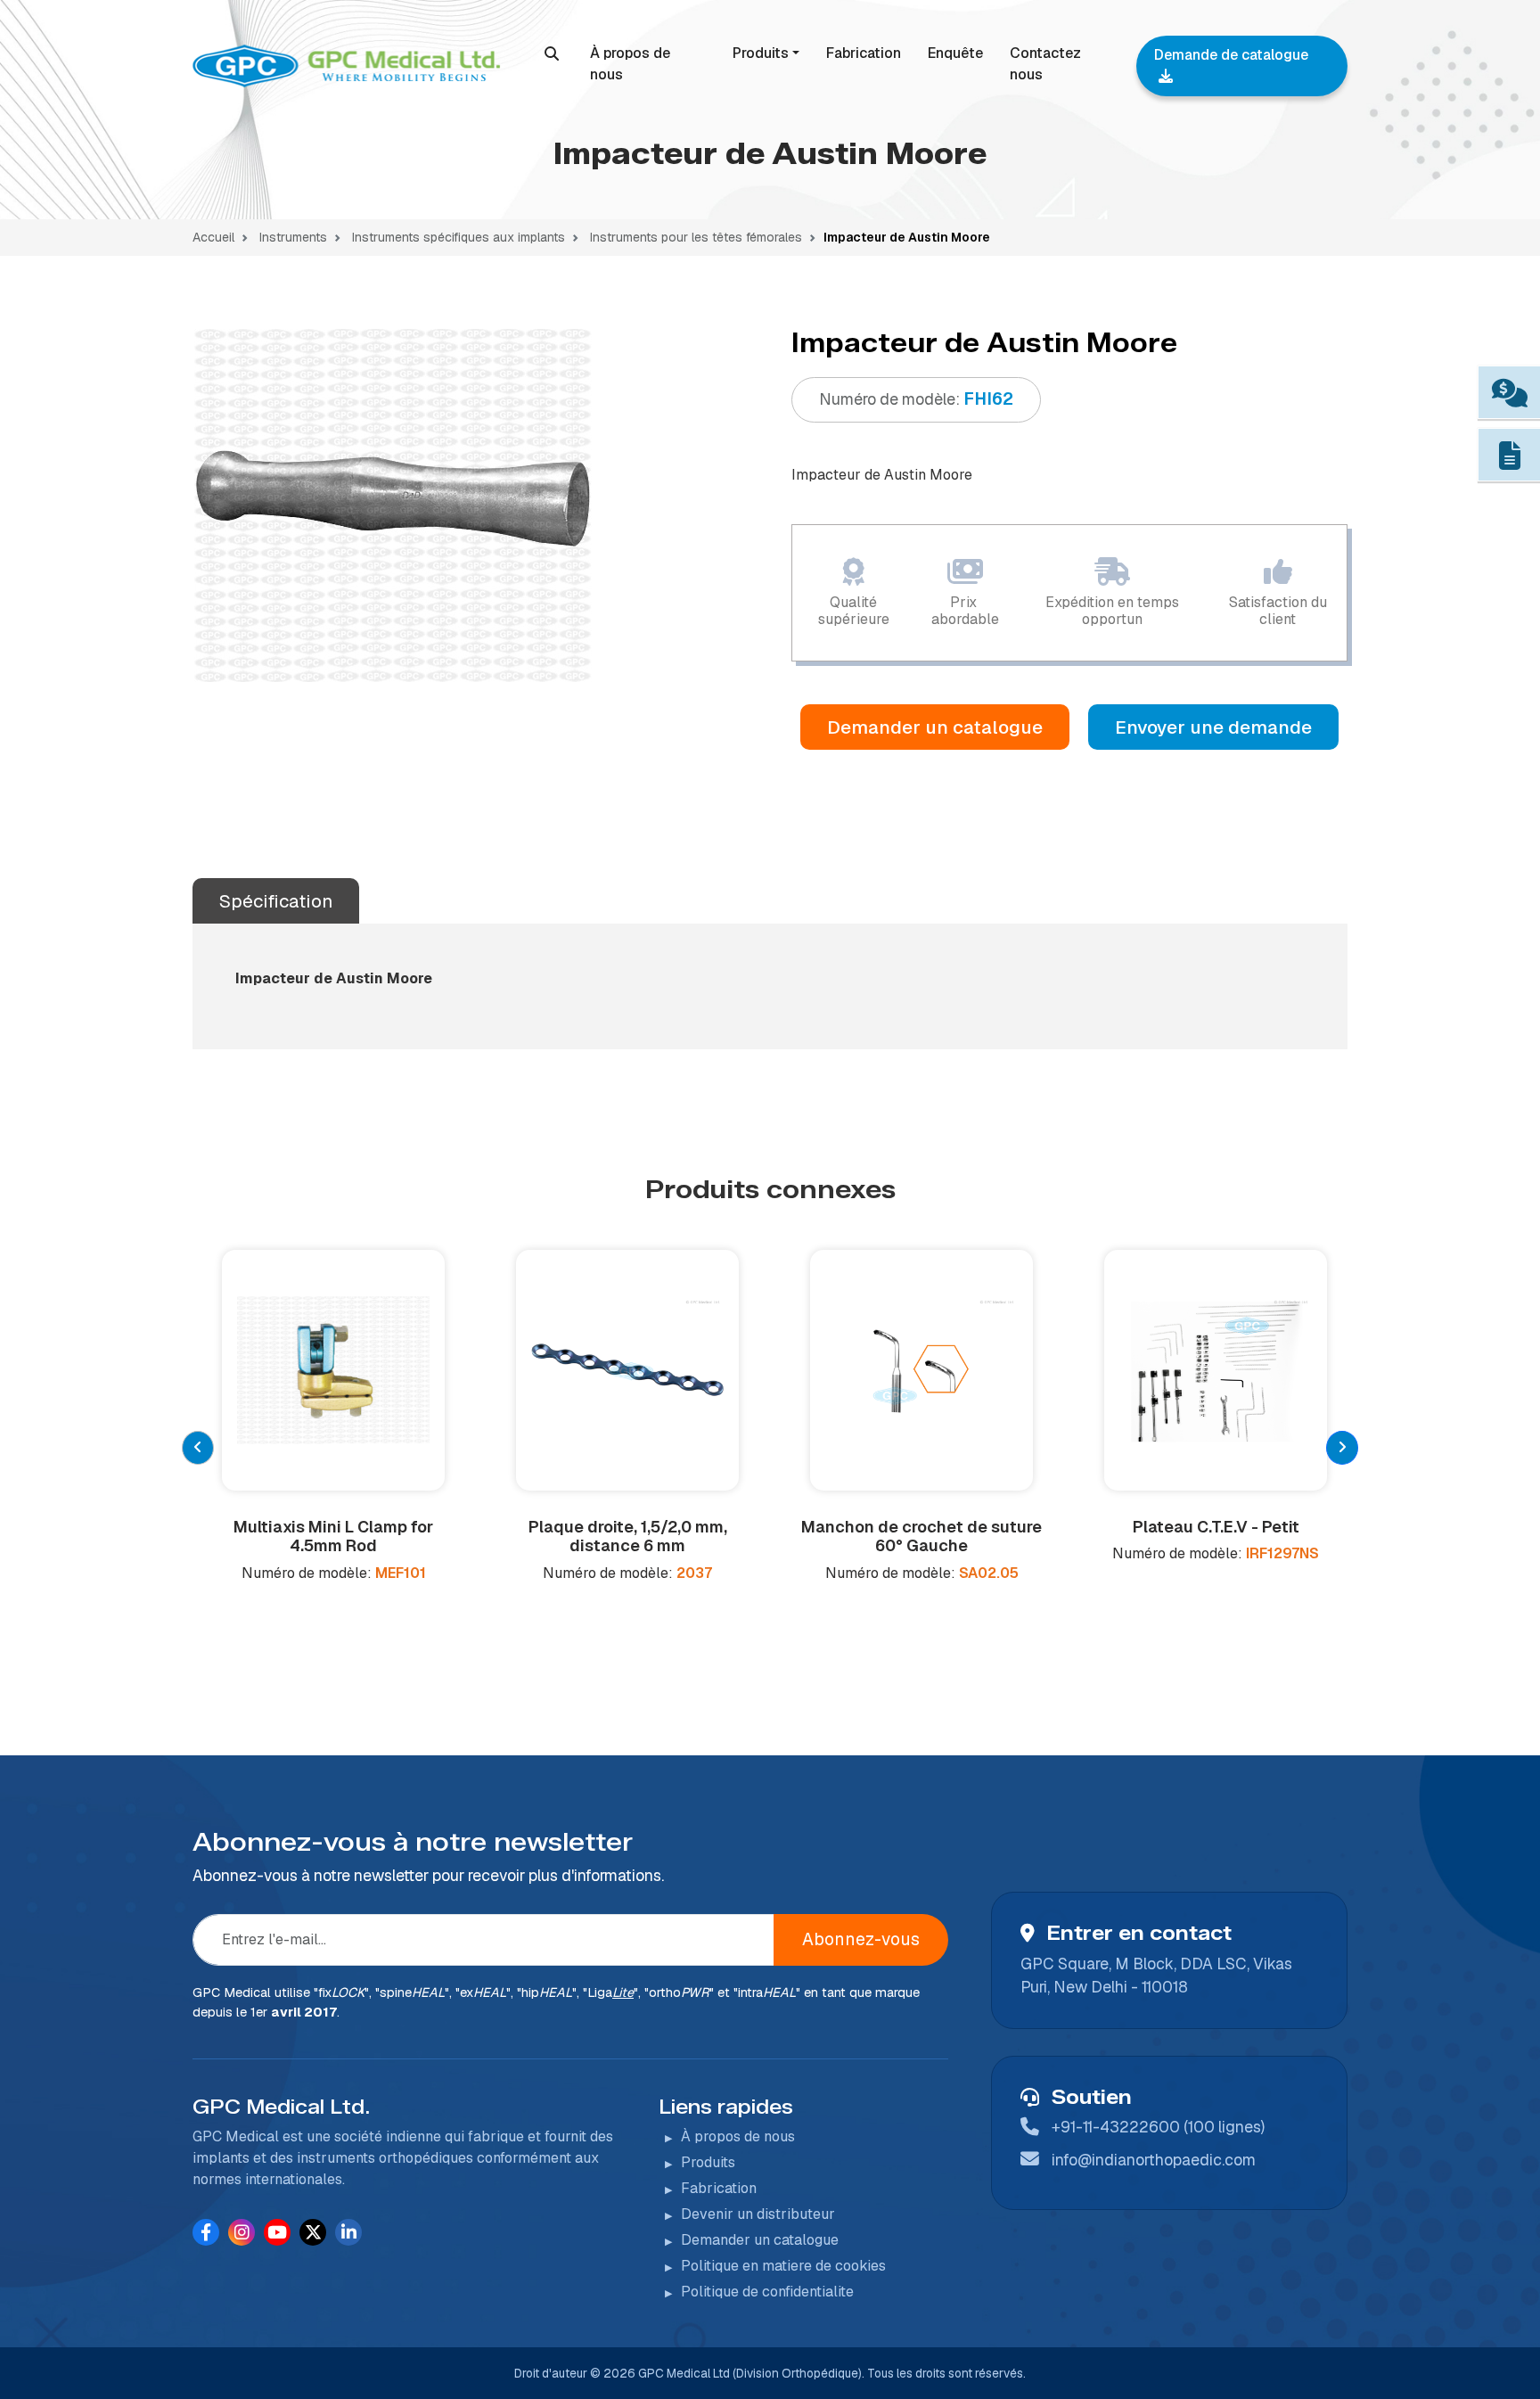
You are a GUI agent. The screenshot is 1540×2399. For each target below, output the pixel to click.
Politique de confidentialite (767, 2292)
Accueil (213, 237)
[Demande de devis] (1509, 394)
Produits (761, 53)
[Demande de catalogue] (1509, 457)
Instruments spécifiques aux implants (457, 237)
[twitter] (313, 2232)
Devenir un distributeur (758, 2214)
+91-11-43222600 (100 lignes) (1158, 2127)
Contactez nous (1045, 64)
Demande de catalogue (1231, 55)
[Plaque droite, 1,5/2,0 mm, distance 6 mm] (627, 1370)
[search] (552, 53)
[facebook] (206, 2232)
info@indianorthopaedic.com (1154, 2160)
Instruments (293, 237)
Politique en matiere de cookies (783, 2266)
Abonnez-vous (861, 1939)
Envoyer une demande (1213, 727)
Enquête (955, 53)
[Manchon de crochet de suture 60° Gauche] (922, 1370)
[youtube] (277, 2232)
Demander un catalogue (935, 727)
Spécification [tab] (276, 901)
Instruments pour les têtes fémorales (694, 237)
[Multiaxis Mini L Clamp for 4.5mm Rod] (333, 1370)
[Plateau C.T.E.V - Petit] (1216, 1370)
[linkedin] (349, 2232)
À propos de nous (630, 64)
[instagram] (242, 2232)
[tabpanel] (393, 505)
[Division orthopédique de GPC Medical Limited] (349, 66)
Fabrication (864, 53)
